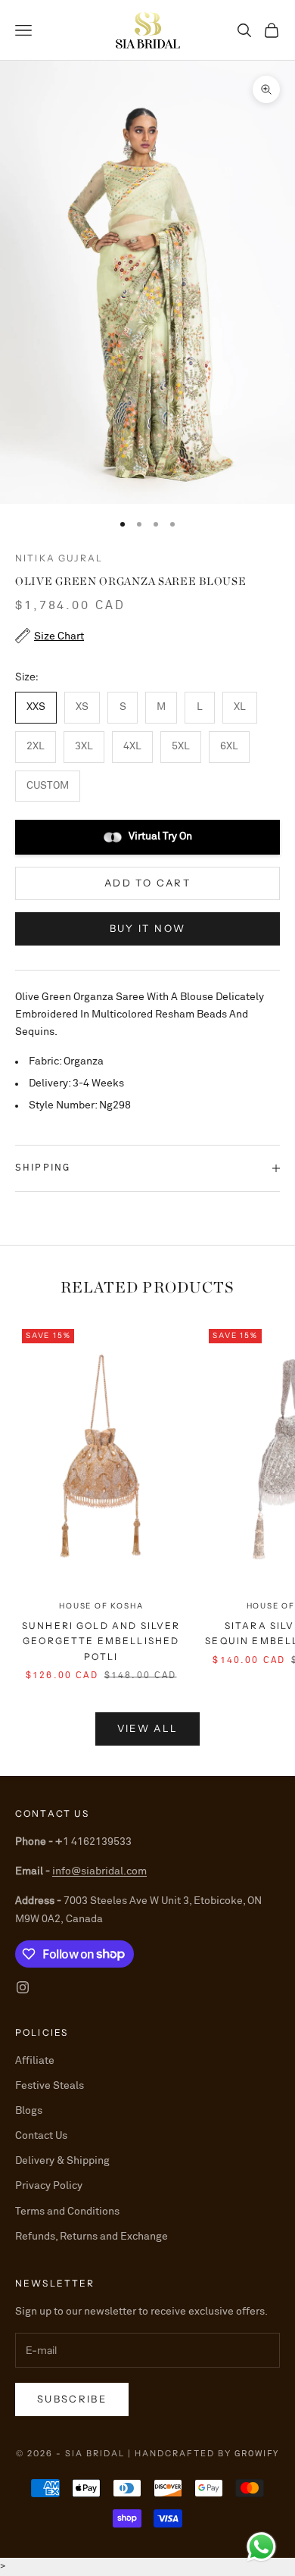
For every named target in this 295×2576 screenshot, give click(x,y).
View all (148, 1728)
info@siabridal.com (99, 1871)
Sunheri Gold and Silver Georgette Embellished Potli (101, 1641)
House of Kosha (101, 1606)
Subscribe (72, 2399)
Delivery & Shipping (62, 2161)
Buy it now (147, 928)
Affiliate (35, 2061)
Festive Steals (50, 2086)
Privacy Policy (49, 2186)
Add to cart (147, 883)
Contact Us (41, 2136)
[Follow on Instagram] (23, 1987)
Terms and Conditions (67, 2212)
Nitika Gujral (59, 558)
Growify (257, 2454)
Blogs (29, 2111)
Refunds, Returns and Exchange (92, 2237)
